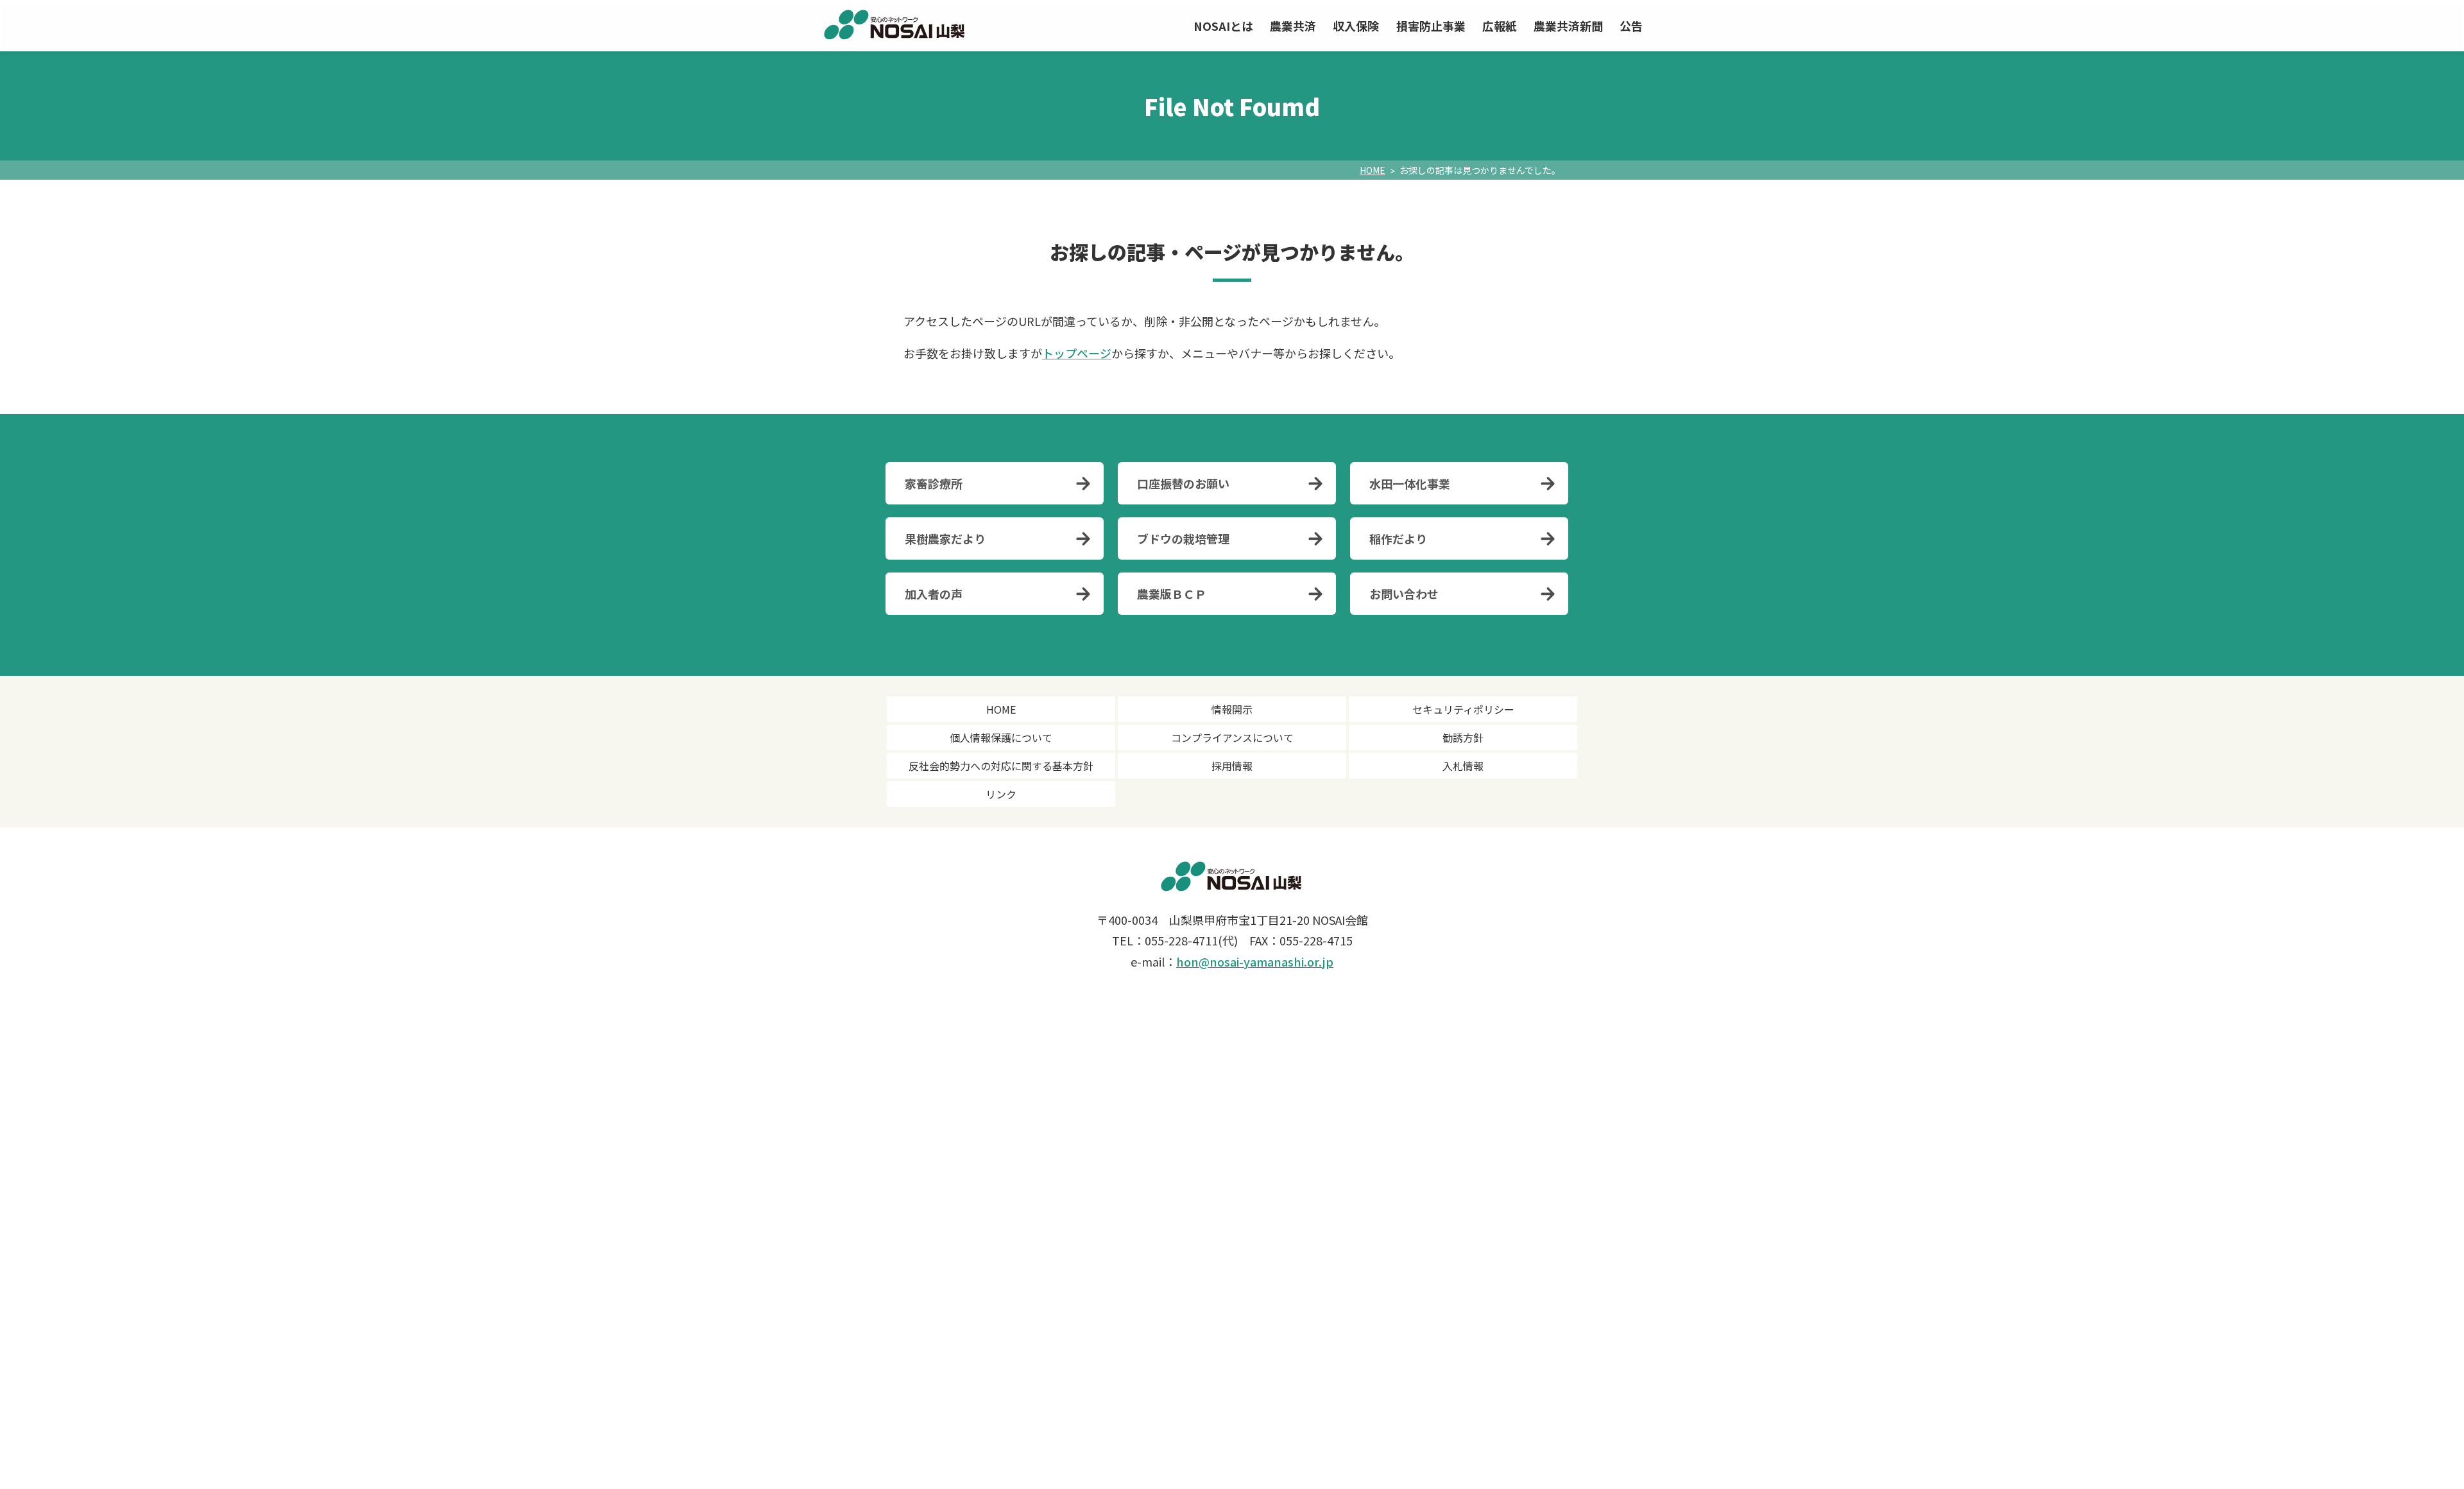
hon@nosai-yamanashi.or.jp (1255, 961)
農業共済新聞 (1568, 26)
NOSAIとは (1223, 26)
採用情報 (1232, 766)
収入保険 (1356, 26)
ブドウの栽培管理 (1183, 538)
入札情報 (1463, 766)
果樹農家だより (945, 538)
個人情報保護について (1001, 737)
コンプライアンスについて (1232, 737)
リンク (1001, 794)
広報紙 (1500, 26)
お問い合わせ (1404, 594)
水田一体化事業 (1410, 483)
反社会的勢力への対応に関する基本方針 (1001, 766)
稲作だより (1398, 538)
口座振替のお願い (1183, 483)
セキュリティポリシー (1463, 709)
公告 (1631, 26)
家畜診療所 (934, 483)
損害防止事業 (1431, 26)
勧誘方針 (1463, 737)
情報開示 (1232, 709)
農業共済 (1293, 26)
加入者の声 (934, 594)
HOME (1373, 170)
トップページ (1077, 353)
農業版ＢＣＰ (1172, 594)
